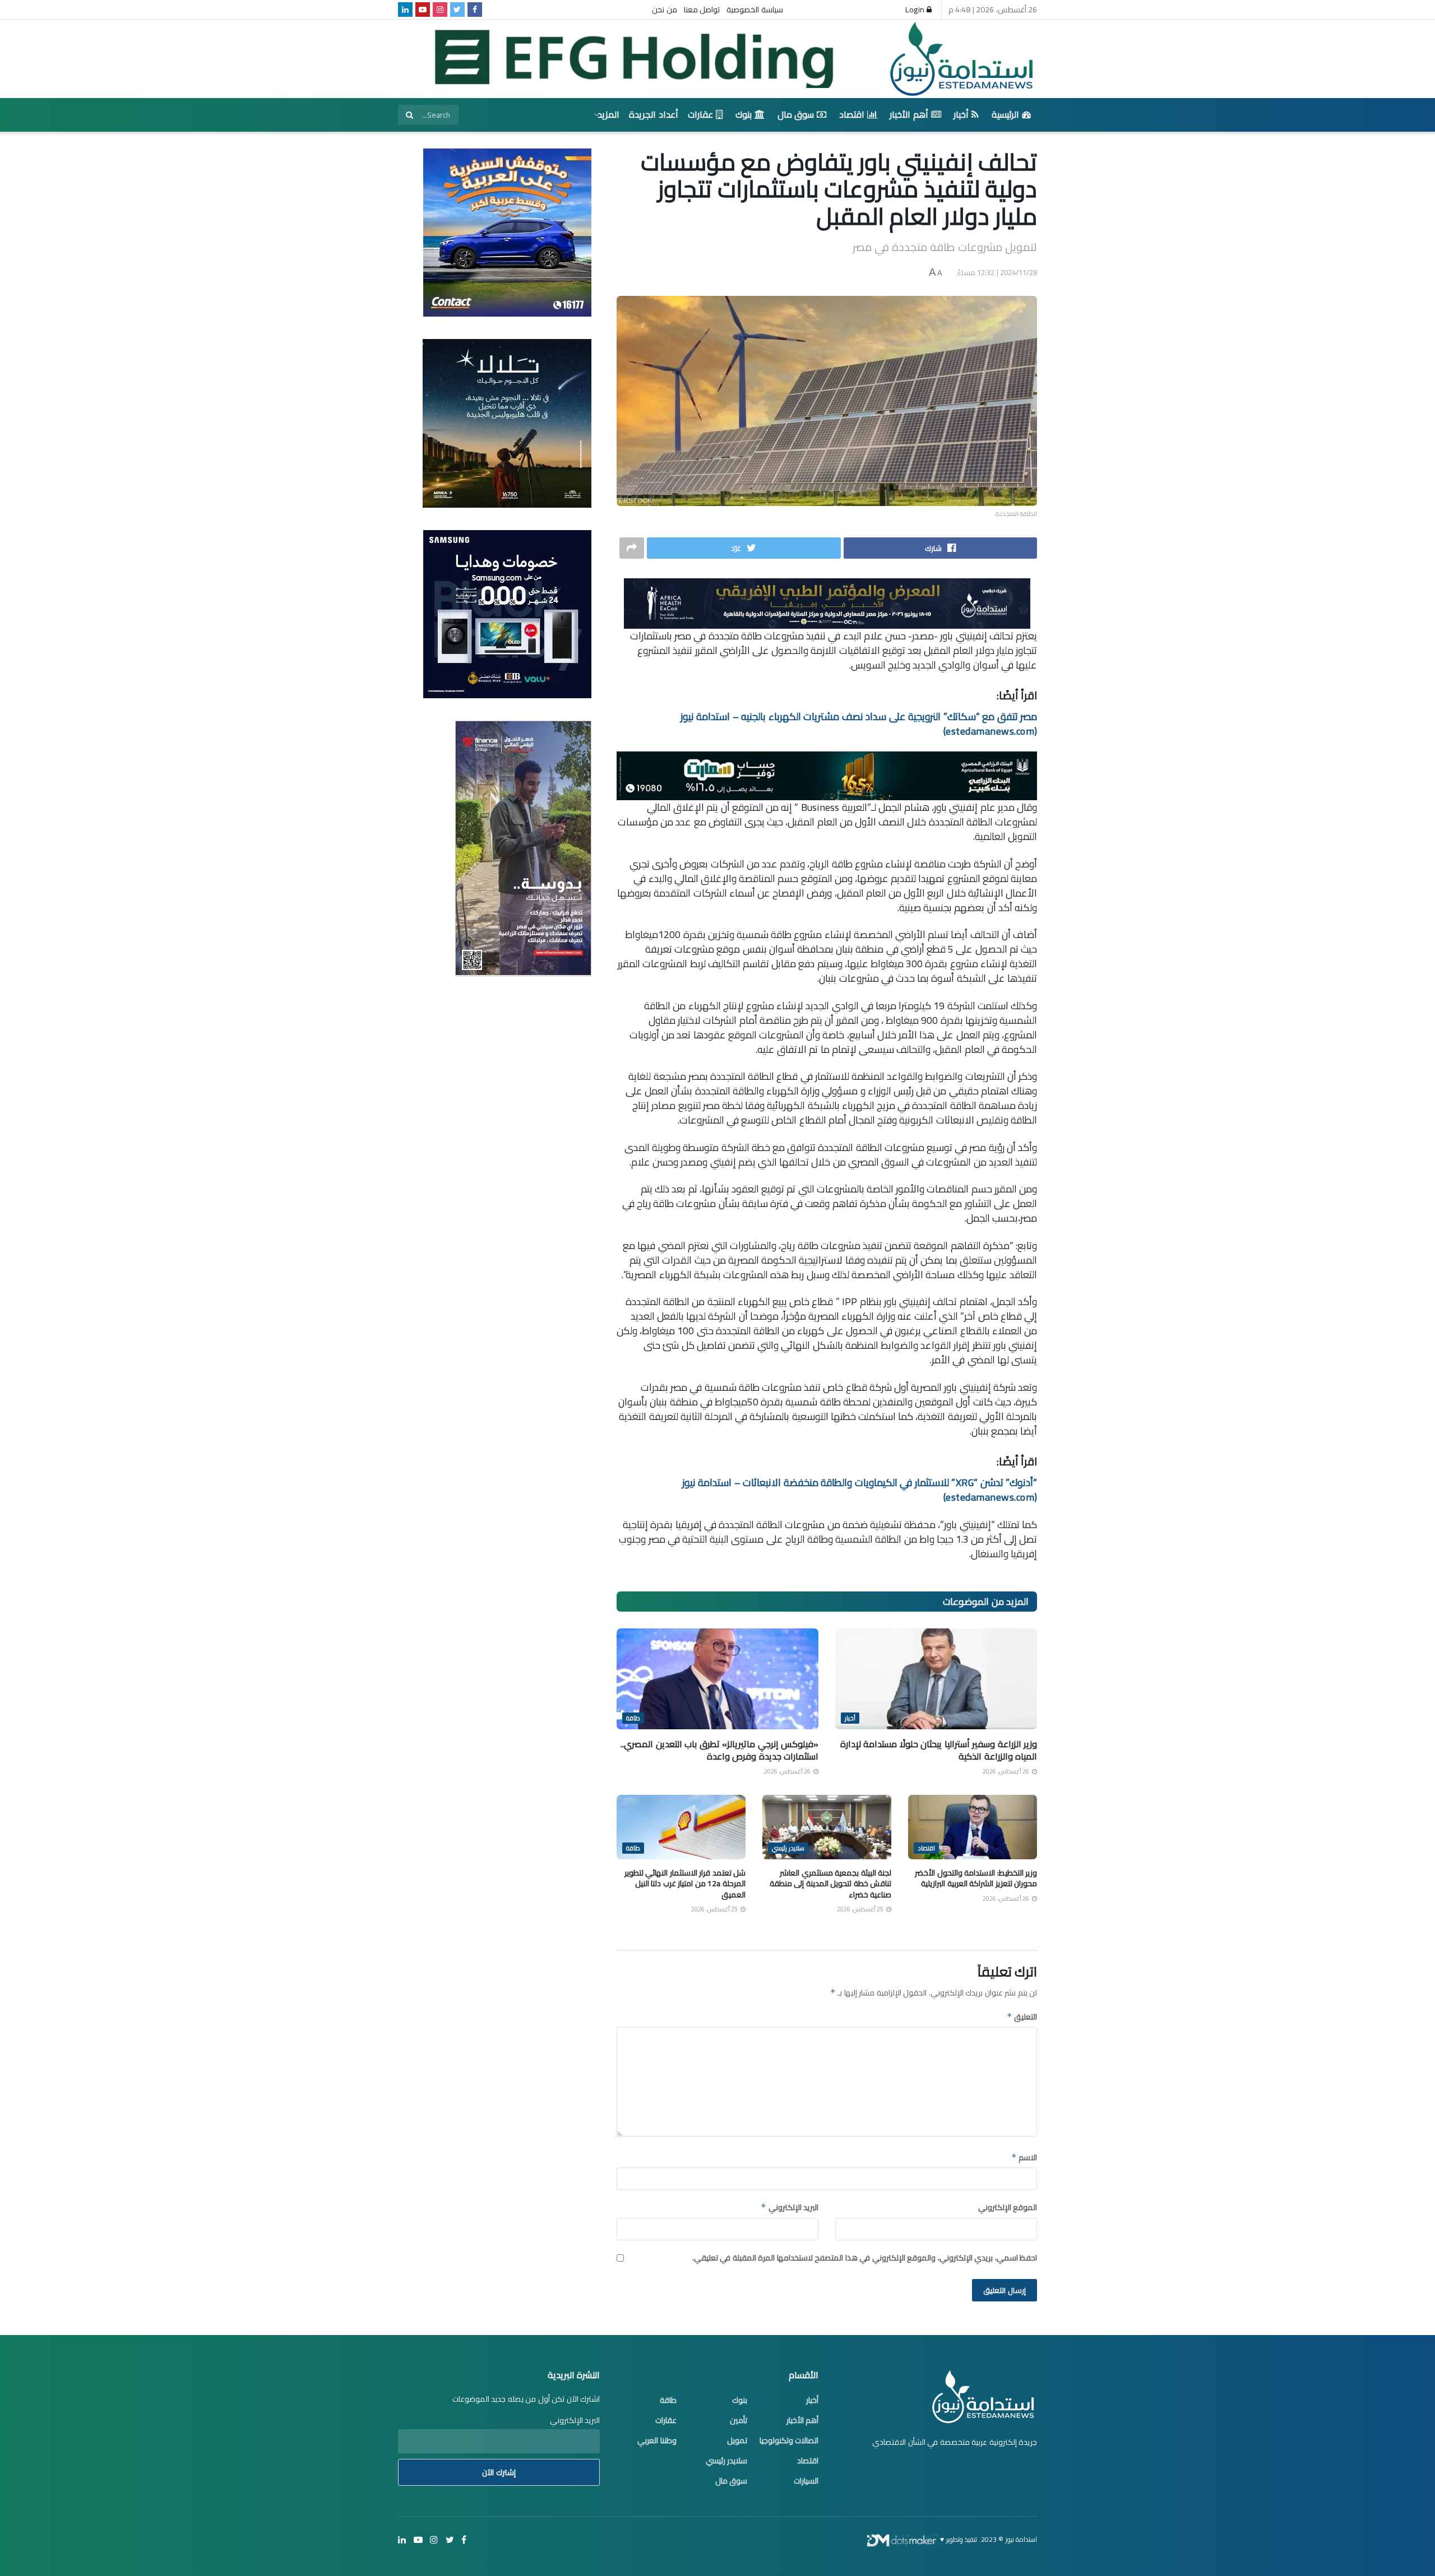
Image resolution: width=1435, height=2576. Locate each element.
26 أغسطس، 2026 (1007, 1771)
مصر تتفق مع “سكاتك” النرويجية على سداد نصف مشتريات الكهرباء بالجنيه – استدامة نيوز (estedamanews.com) (859, 724)
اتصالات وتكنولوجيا (789, 2440)
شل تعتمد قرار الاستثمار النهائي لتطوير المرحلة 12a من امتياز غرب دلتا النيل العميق (685, 1884)
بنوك (744, 114)
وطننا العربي (657, 2440)
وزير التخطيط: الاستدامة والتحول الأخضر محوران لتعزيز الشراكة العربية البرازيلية (976, 1878)
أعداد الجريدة (654, 114)
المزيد (608, 114)
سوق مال (796, 114)
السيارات (806, 2481)
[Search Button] (409, 115)
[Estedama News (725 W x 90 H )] (827, 602)
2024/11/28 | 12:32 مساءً (997, 272)
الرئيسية (1005, 114)
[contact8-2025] (507, 232)
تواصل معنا (702, 10)
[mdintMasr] (507, 423)
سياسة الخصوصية (755, 10)
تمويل (737, 2440)
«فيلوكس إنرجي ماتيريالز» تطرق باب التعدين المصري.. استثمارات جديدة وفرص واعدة (719, 1750)
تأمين (739, 2420)
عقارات (700, 114)
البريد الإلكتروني (790, 2207)
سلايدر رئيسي (788, 1848)
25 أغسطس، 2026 (861, 1909)
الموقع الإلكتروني (1008, 2207)
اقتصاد (852, 114)
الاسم (1024, 2157)
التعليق (1022, 2017)
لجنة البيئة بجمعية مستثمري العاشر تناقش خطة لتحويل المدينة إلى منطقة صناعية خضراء (831, 1884)
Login (916, 10)
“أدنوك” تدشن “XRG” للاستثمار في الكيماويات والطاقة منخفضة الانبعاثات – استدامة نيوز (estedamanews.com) (860, 1490)
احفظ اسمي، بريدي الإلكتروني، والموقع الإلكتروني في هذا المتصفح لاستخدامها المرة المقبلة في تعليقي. (865, 2258)
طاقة (633, 1718)
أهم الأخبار (909, 114)
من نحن (665, 10)
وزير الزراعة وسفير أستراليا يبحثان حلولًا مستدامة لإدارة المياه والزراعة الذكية (939, 1750)
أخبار (961, 114)
